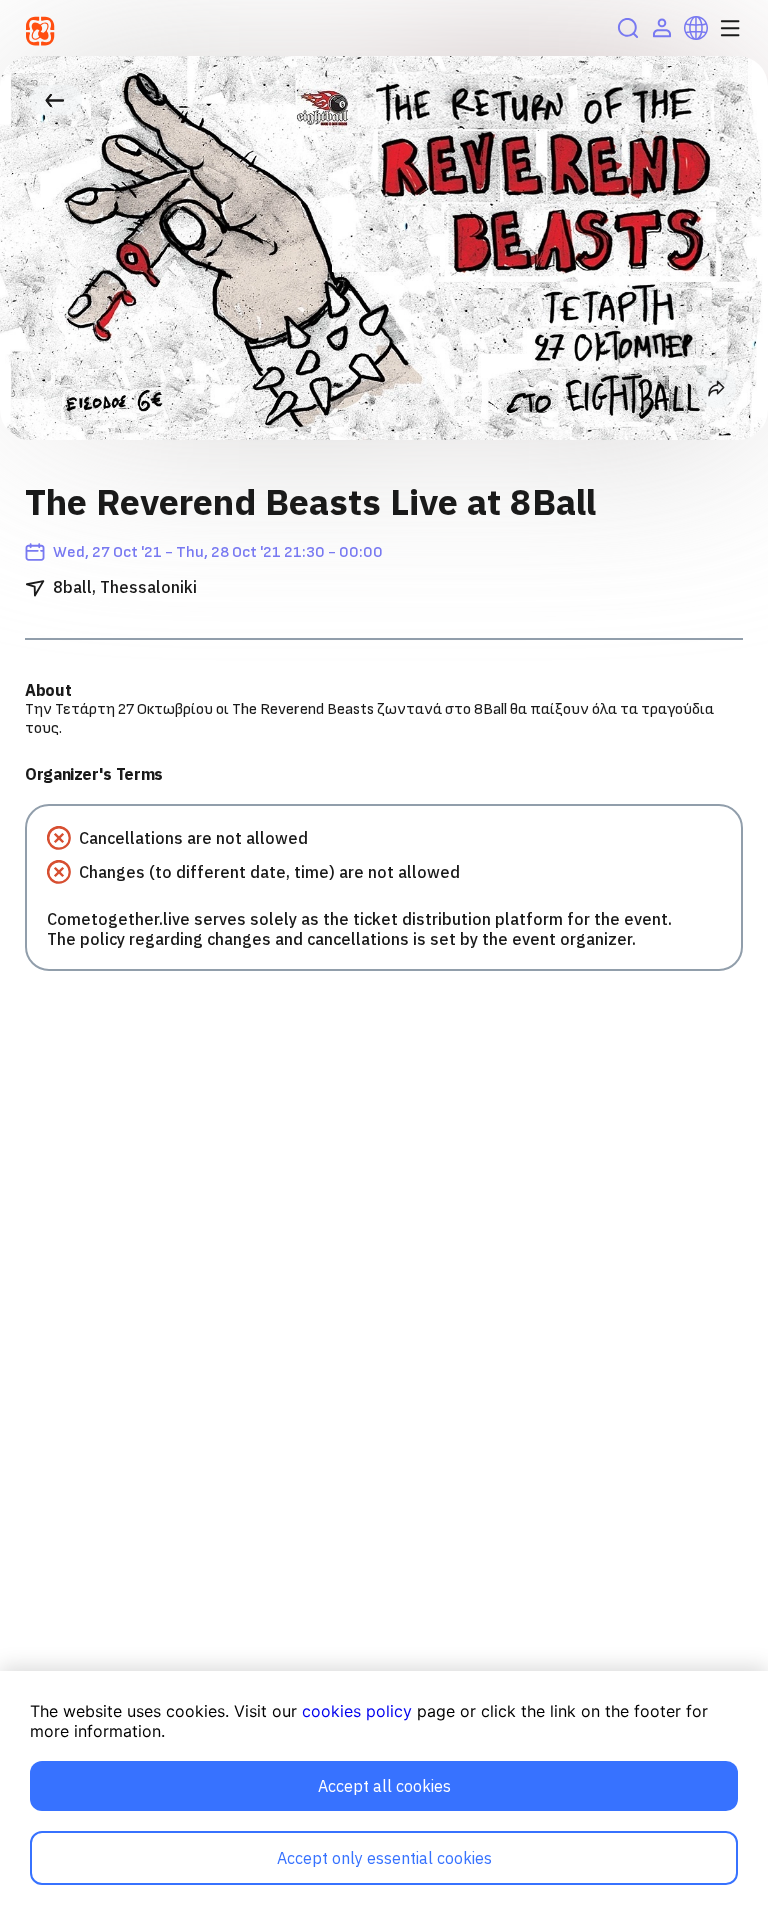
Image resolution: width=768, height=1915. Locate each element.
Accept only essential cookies (384, 1858)
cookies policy (357, 1711)
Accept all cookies (384, 1786)
